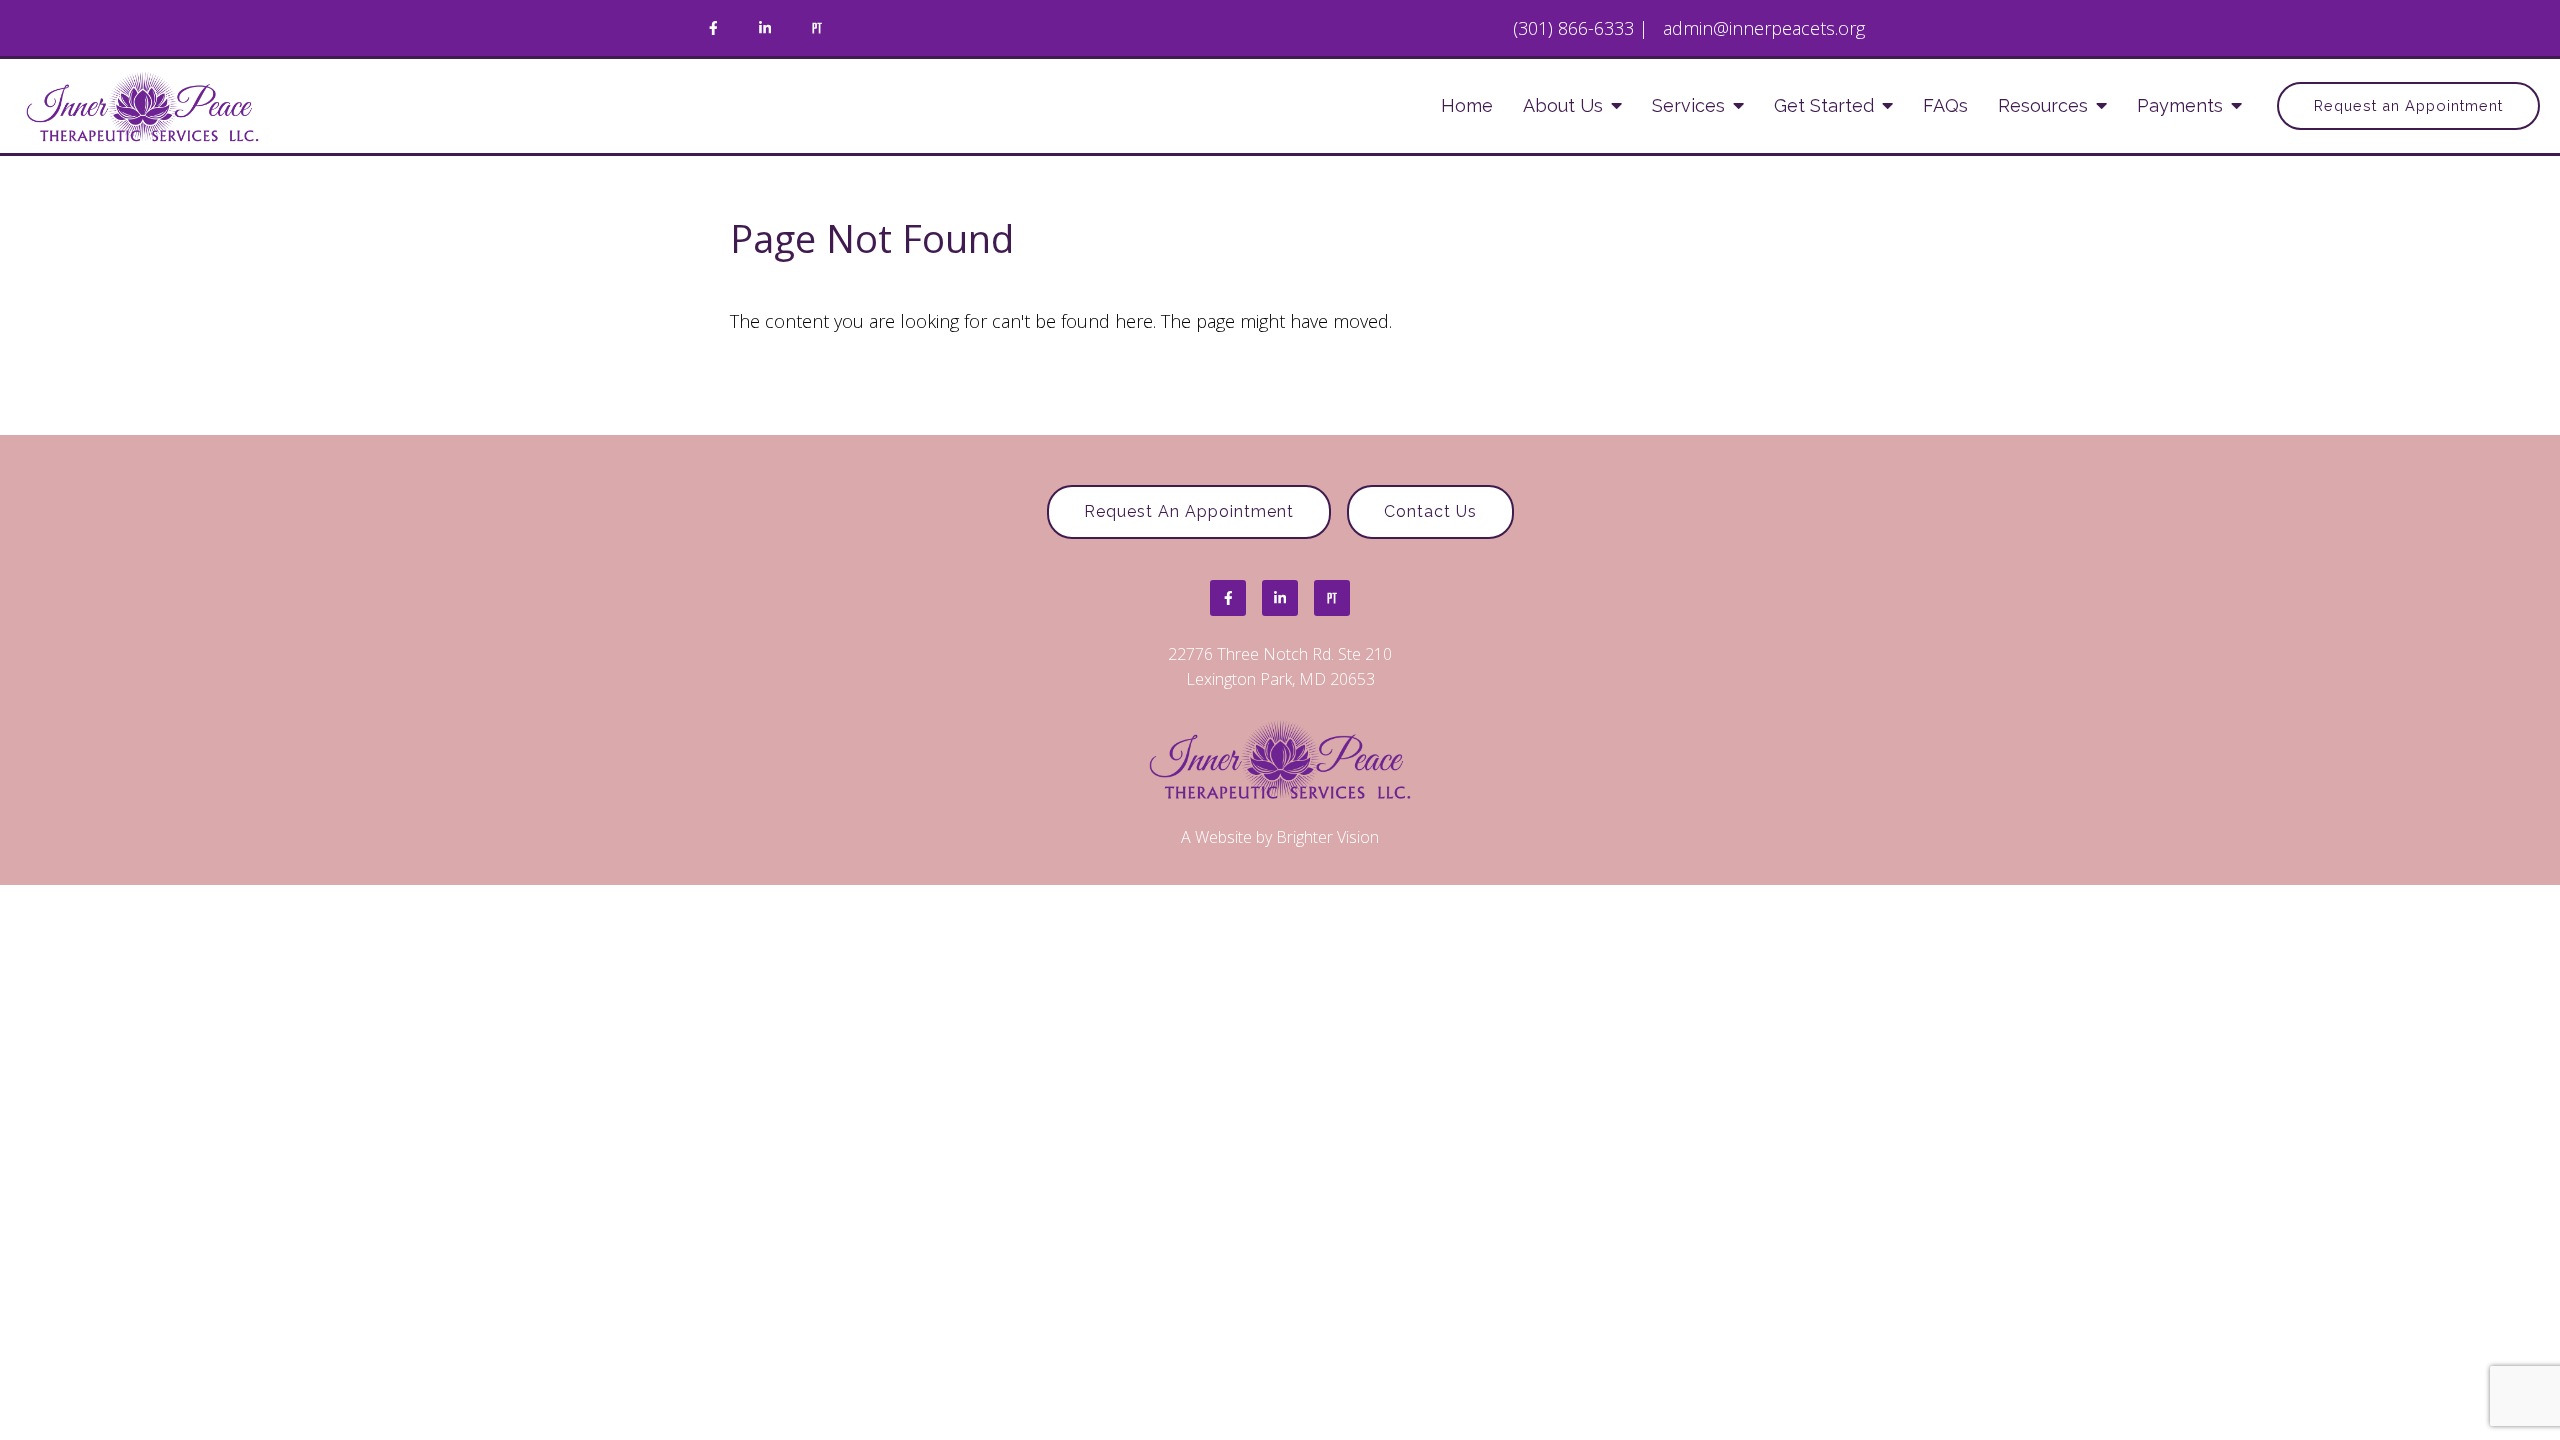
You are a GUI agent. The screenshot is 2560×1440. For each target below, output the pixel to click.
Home (1467, 105)
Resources (2043, 105)
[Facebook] (713, 28)
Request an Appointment (2408, 105)
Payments (2180, 105)
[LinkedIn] (765, 28)
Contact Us (1430, 511)
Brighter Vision (1327, 837)
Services (1688, 105)
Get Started (1824, 105)
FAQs (1945, 105)
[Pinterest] (817, 28)
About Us (1563, 105)
